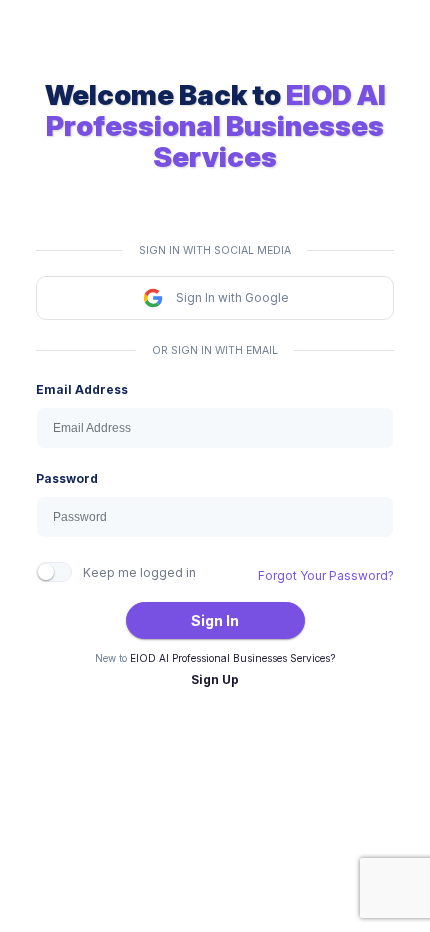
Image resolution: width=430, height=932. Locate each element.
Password (67, 478)
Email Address (82, 389)
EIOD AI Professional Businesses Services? (232, 658)
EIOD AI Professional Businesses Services (216, 126)
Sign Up (215, 679)
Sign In (215, 620)
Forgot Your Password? (326, 575)
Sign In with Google (232, 297)
